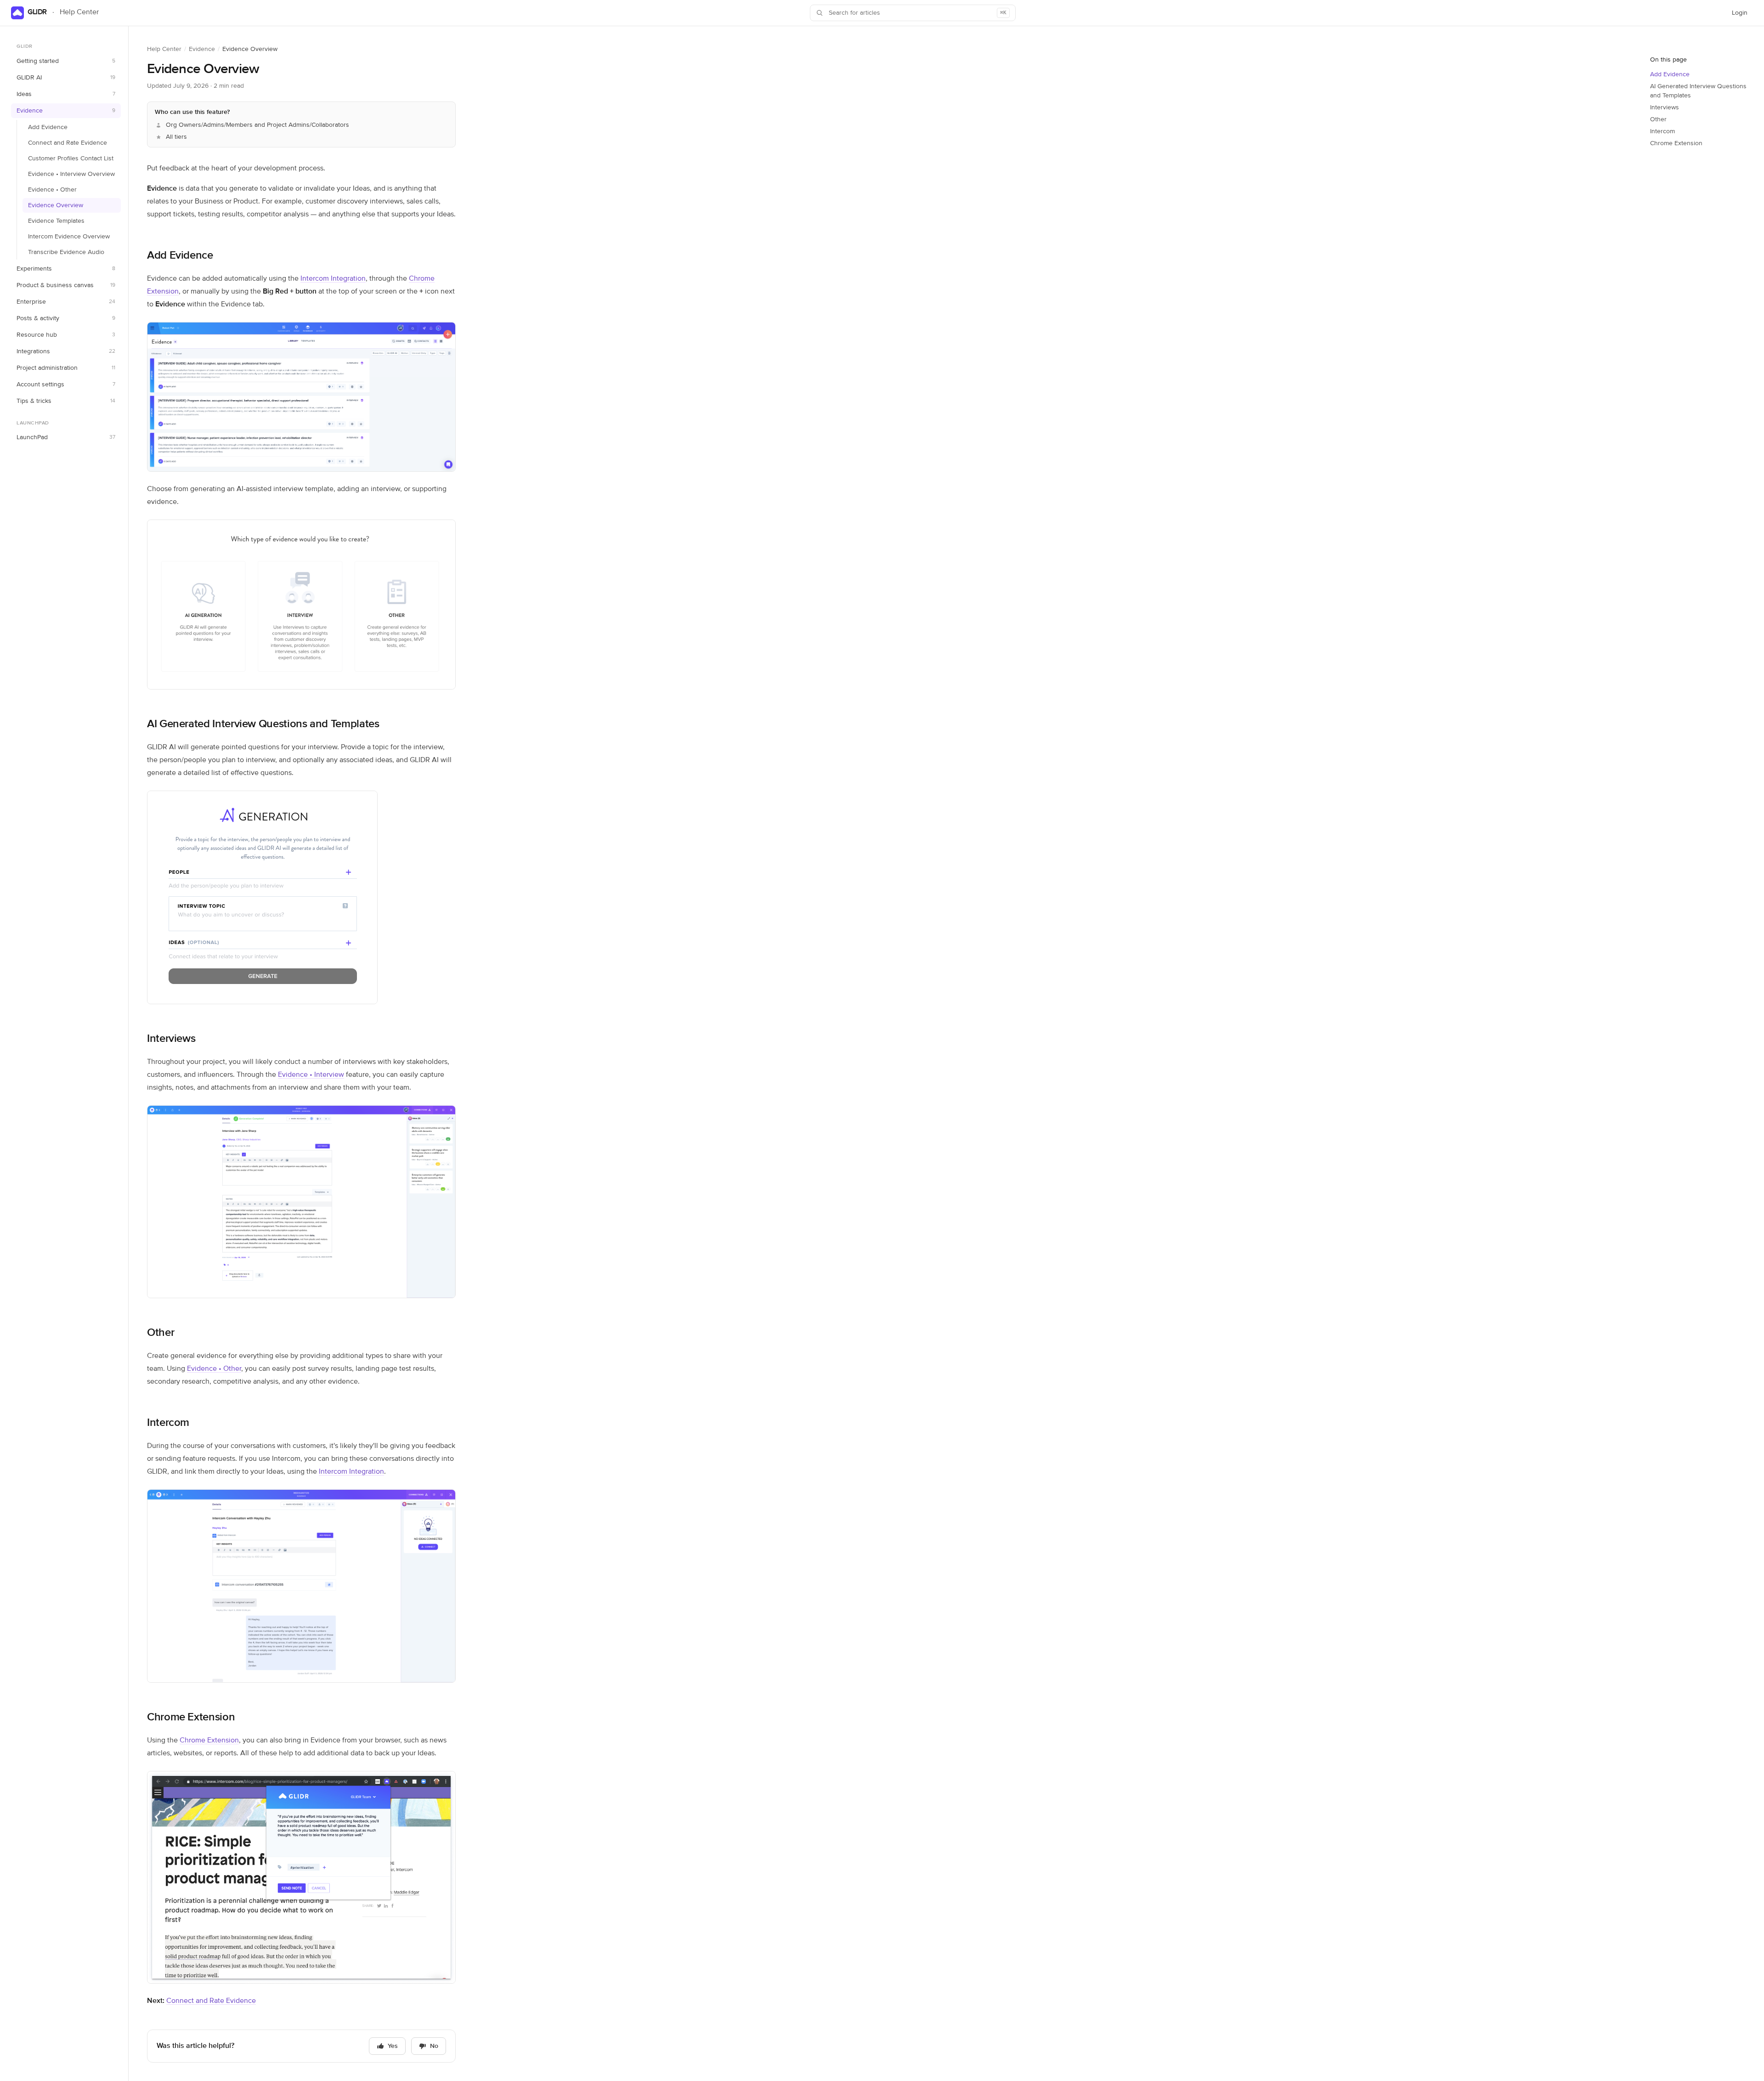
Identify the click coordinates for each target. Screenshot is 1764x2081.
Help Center (164, 49)
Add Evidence (48, 127)
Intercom (168, 1423)
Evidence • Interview (311, 1075)
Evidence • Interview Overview (71, 174)
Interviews (171, 1039)
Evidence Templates (56, 221)
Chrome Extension (191, 1717)
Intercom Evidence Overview (69, 237)
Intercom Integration (333, 279)
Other (161, 1333)
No (434, 2046)
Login (1742, 15)
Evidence (202, 49)
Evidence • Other (52, 190)
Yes (393, 2046)
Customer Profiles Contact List (71, 158)
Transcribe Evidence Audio (66, 252)
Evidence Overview (56, 205)
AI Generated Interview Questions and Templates (263, 724)
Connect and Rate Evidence (68, 143)
